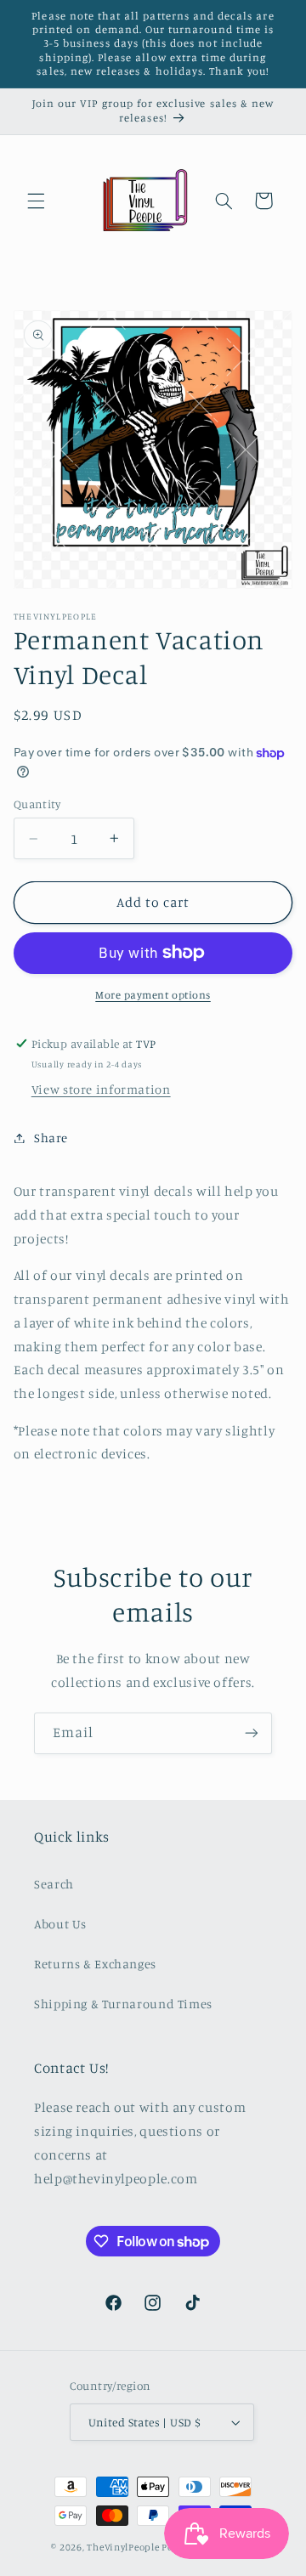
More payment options (153, 995)
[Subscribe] (252, 1733)
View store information (101, 1089)
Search (54, 1884)
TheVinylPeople (123, 2547)
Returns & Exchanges (95, 1964)
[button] (36, 201)
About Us (60, 1924)
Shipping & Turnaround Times (123, 2004)
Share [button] (51, 1138)
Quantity (37, 804)
